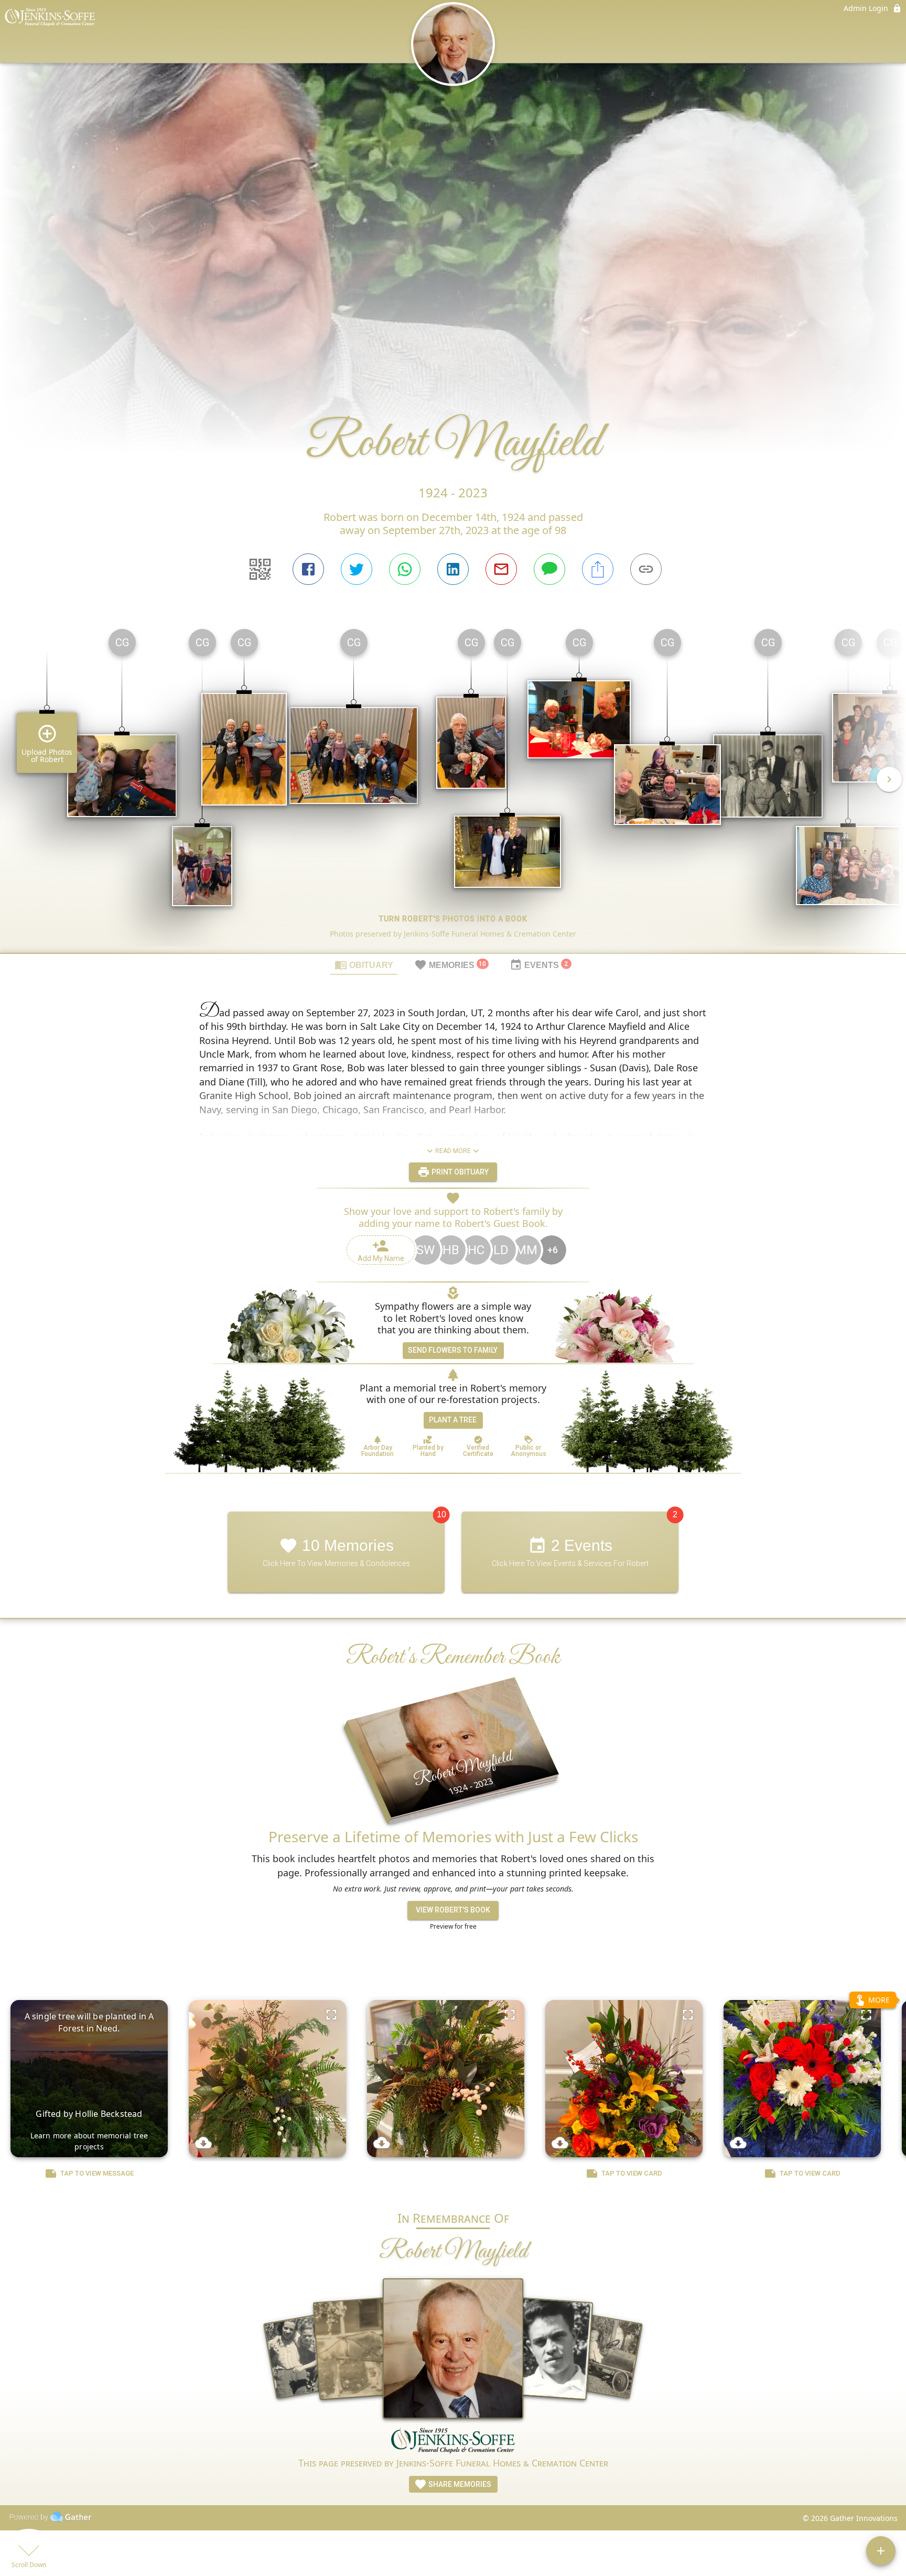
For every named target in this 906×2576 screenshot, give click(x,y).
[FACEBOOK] (308, 569)
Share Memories (459, 2484)
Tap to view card (632, 2173)
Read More (453, 1151)
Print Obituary (459, 1172)
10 (441, 1514)
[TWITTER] (357, 569)
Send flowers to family (453, 1350)
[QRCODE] (260, 569)
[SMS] (549, 569)
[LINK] (646, 569)
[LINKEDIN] (453, 569)
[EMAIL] (501, 569)
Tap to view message (97, 2173)
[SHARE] (598, 569)
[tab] (364, 964)
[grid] (453, 787)
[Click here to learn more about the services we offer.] (453, 2441)
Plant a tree (453, 1420)
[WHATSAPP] (405, 569)
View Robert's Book (453, 1910)
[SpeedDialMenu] (881, 2551)
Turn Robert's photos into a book (453, 919)
